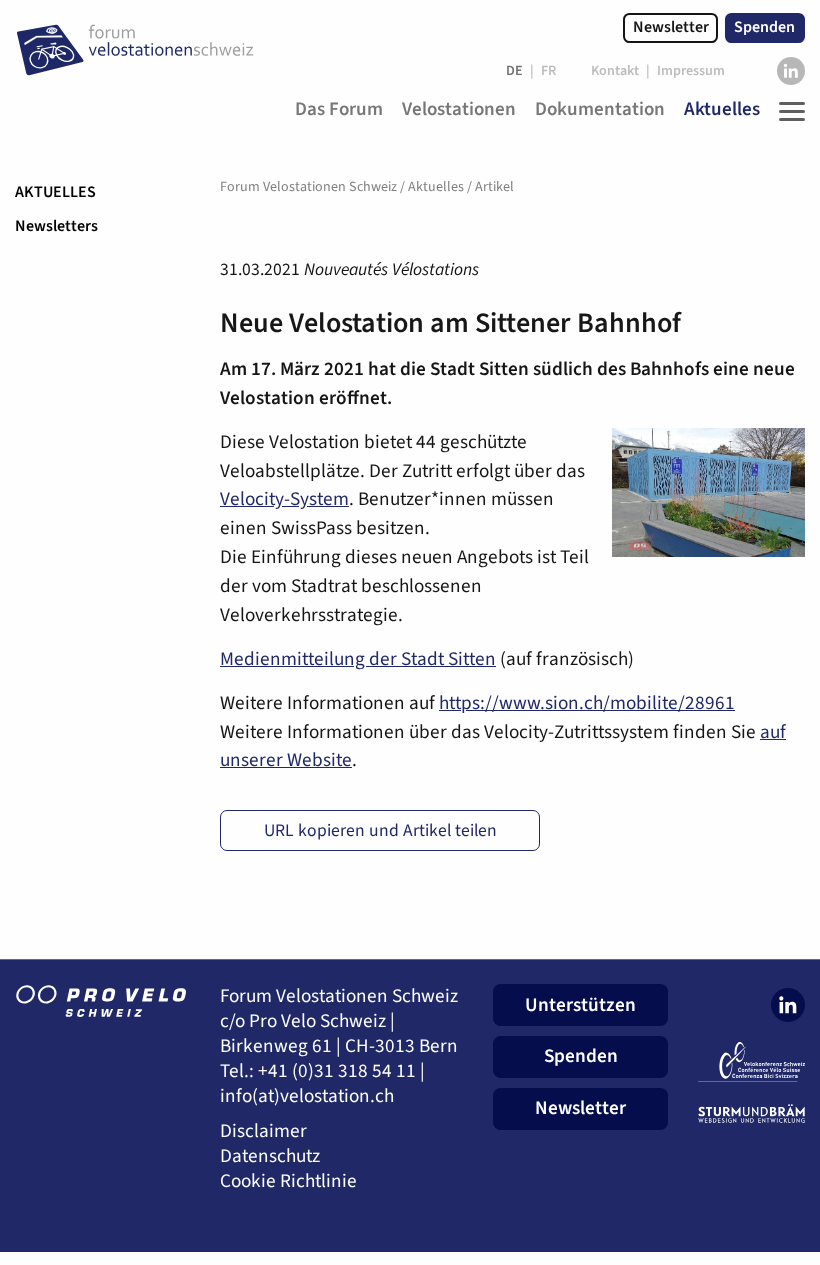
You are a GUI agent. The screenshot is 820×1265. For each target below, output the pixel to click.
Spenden (764, 27)
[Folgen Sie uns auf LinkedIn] (791, 71)
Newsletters (56, 226)
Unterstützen (580, 1005)
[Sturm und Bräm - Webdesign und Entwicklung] (751, 1114)
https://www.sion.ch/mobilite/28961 (587, 703)
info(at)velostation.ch (307, 1096)
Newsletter (671, 27)
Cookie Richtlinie (288, 1181)
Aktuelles (55, 192)
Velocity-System (284, 499)
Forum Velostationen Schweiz (308, 187)
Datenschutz (270, 1156)
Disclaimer (263, 1131)
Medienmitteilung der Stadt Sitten (358, 659)
